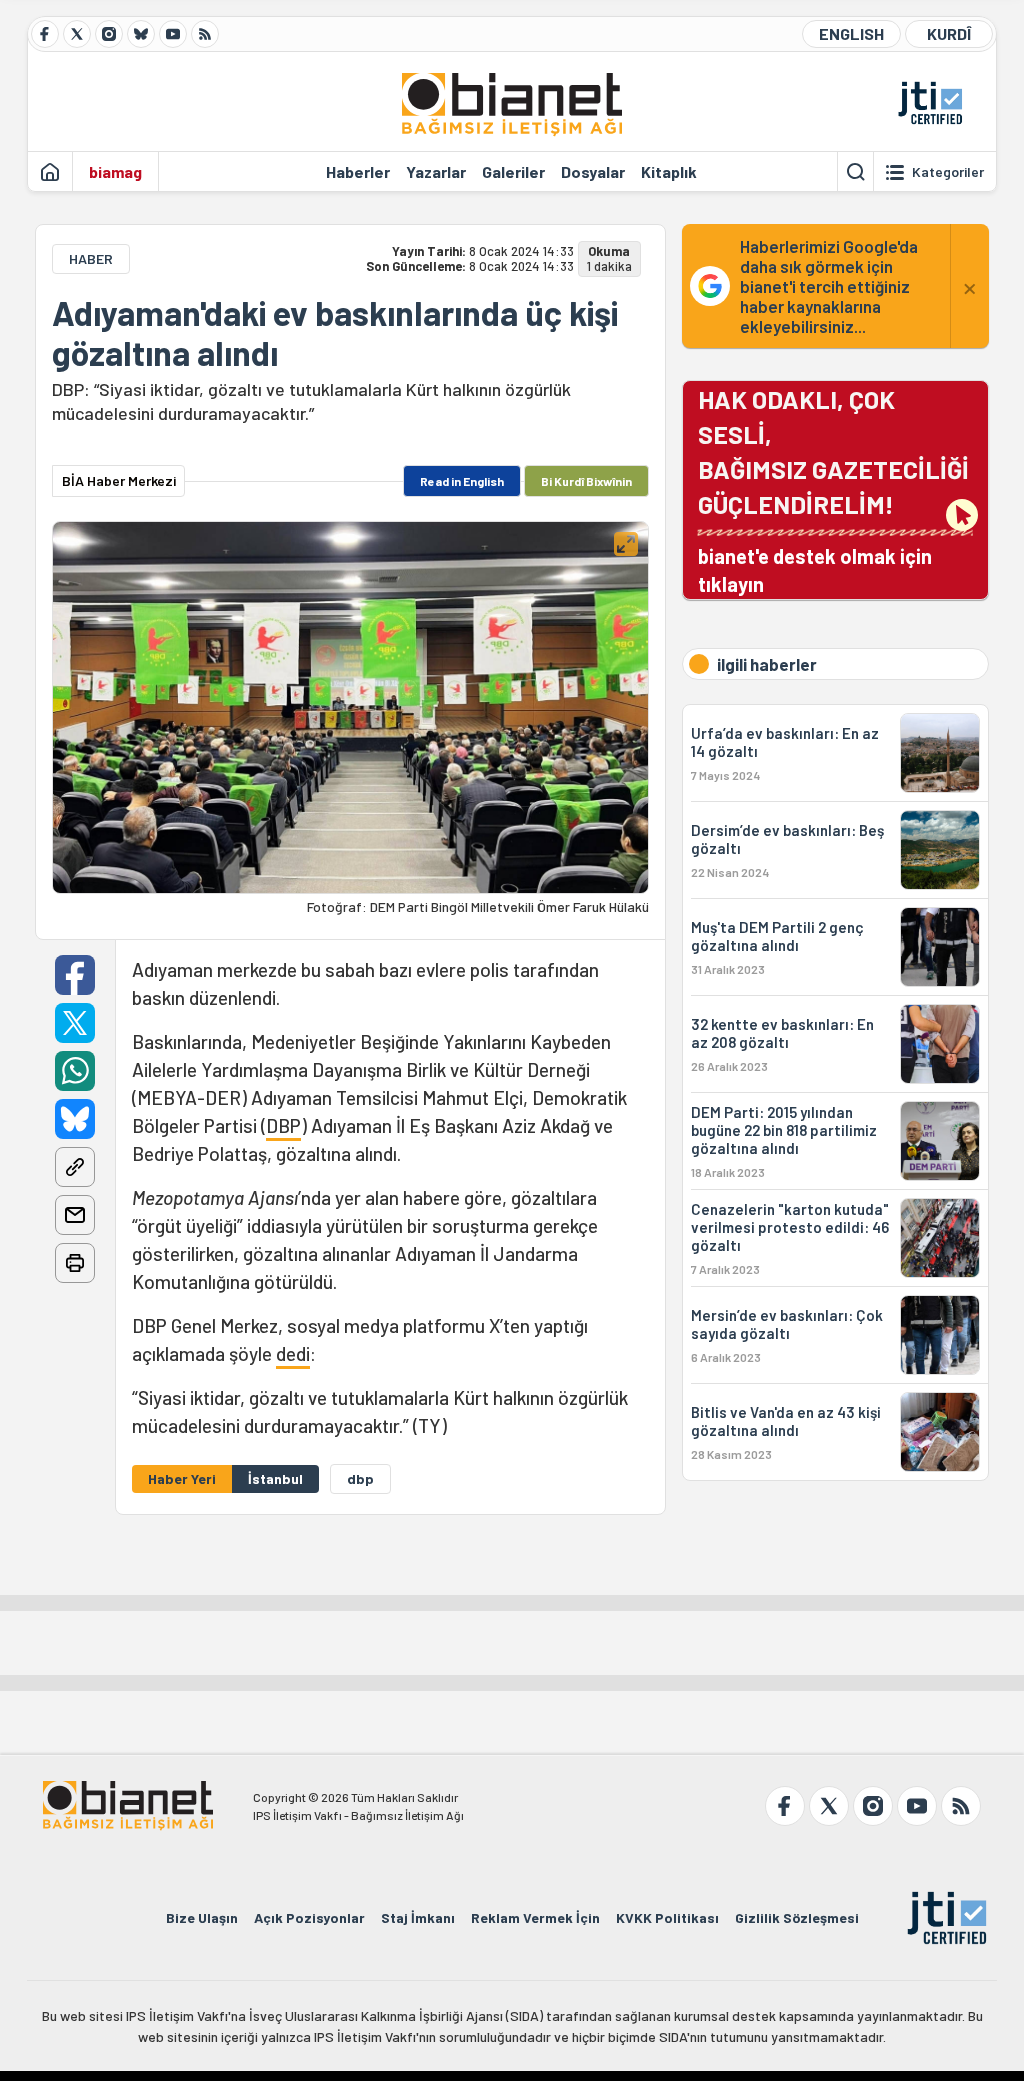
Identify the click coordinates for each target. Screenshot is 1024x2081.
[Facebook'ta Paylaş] (75, 975)
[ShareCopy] (75, 1167)
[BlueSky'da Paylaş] (75, 1119)
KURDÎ (949, 33)
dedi (293, 1353)
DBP (283, 1125)
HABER (91, 258)
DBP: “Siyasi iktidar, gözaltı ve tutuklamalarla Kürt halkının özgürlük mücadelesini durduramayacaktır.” (311, 401)
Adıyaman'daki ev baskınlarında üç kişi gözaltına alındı (335, 333)
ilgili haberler (767, 664)
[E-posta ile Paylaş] (75, 1215)
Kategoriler (948, 172)
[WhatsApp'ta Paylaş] (75, 1071)
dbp (360, 1478)
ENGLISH (851, 33)
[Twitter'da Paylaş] (75, 1023)
